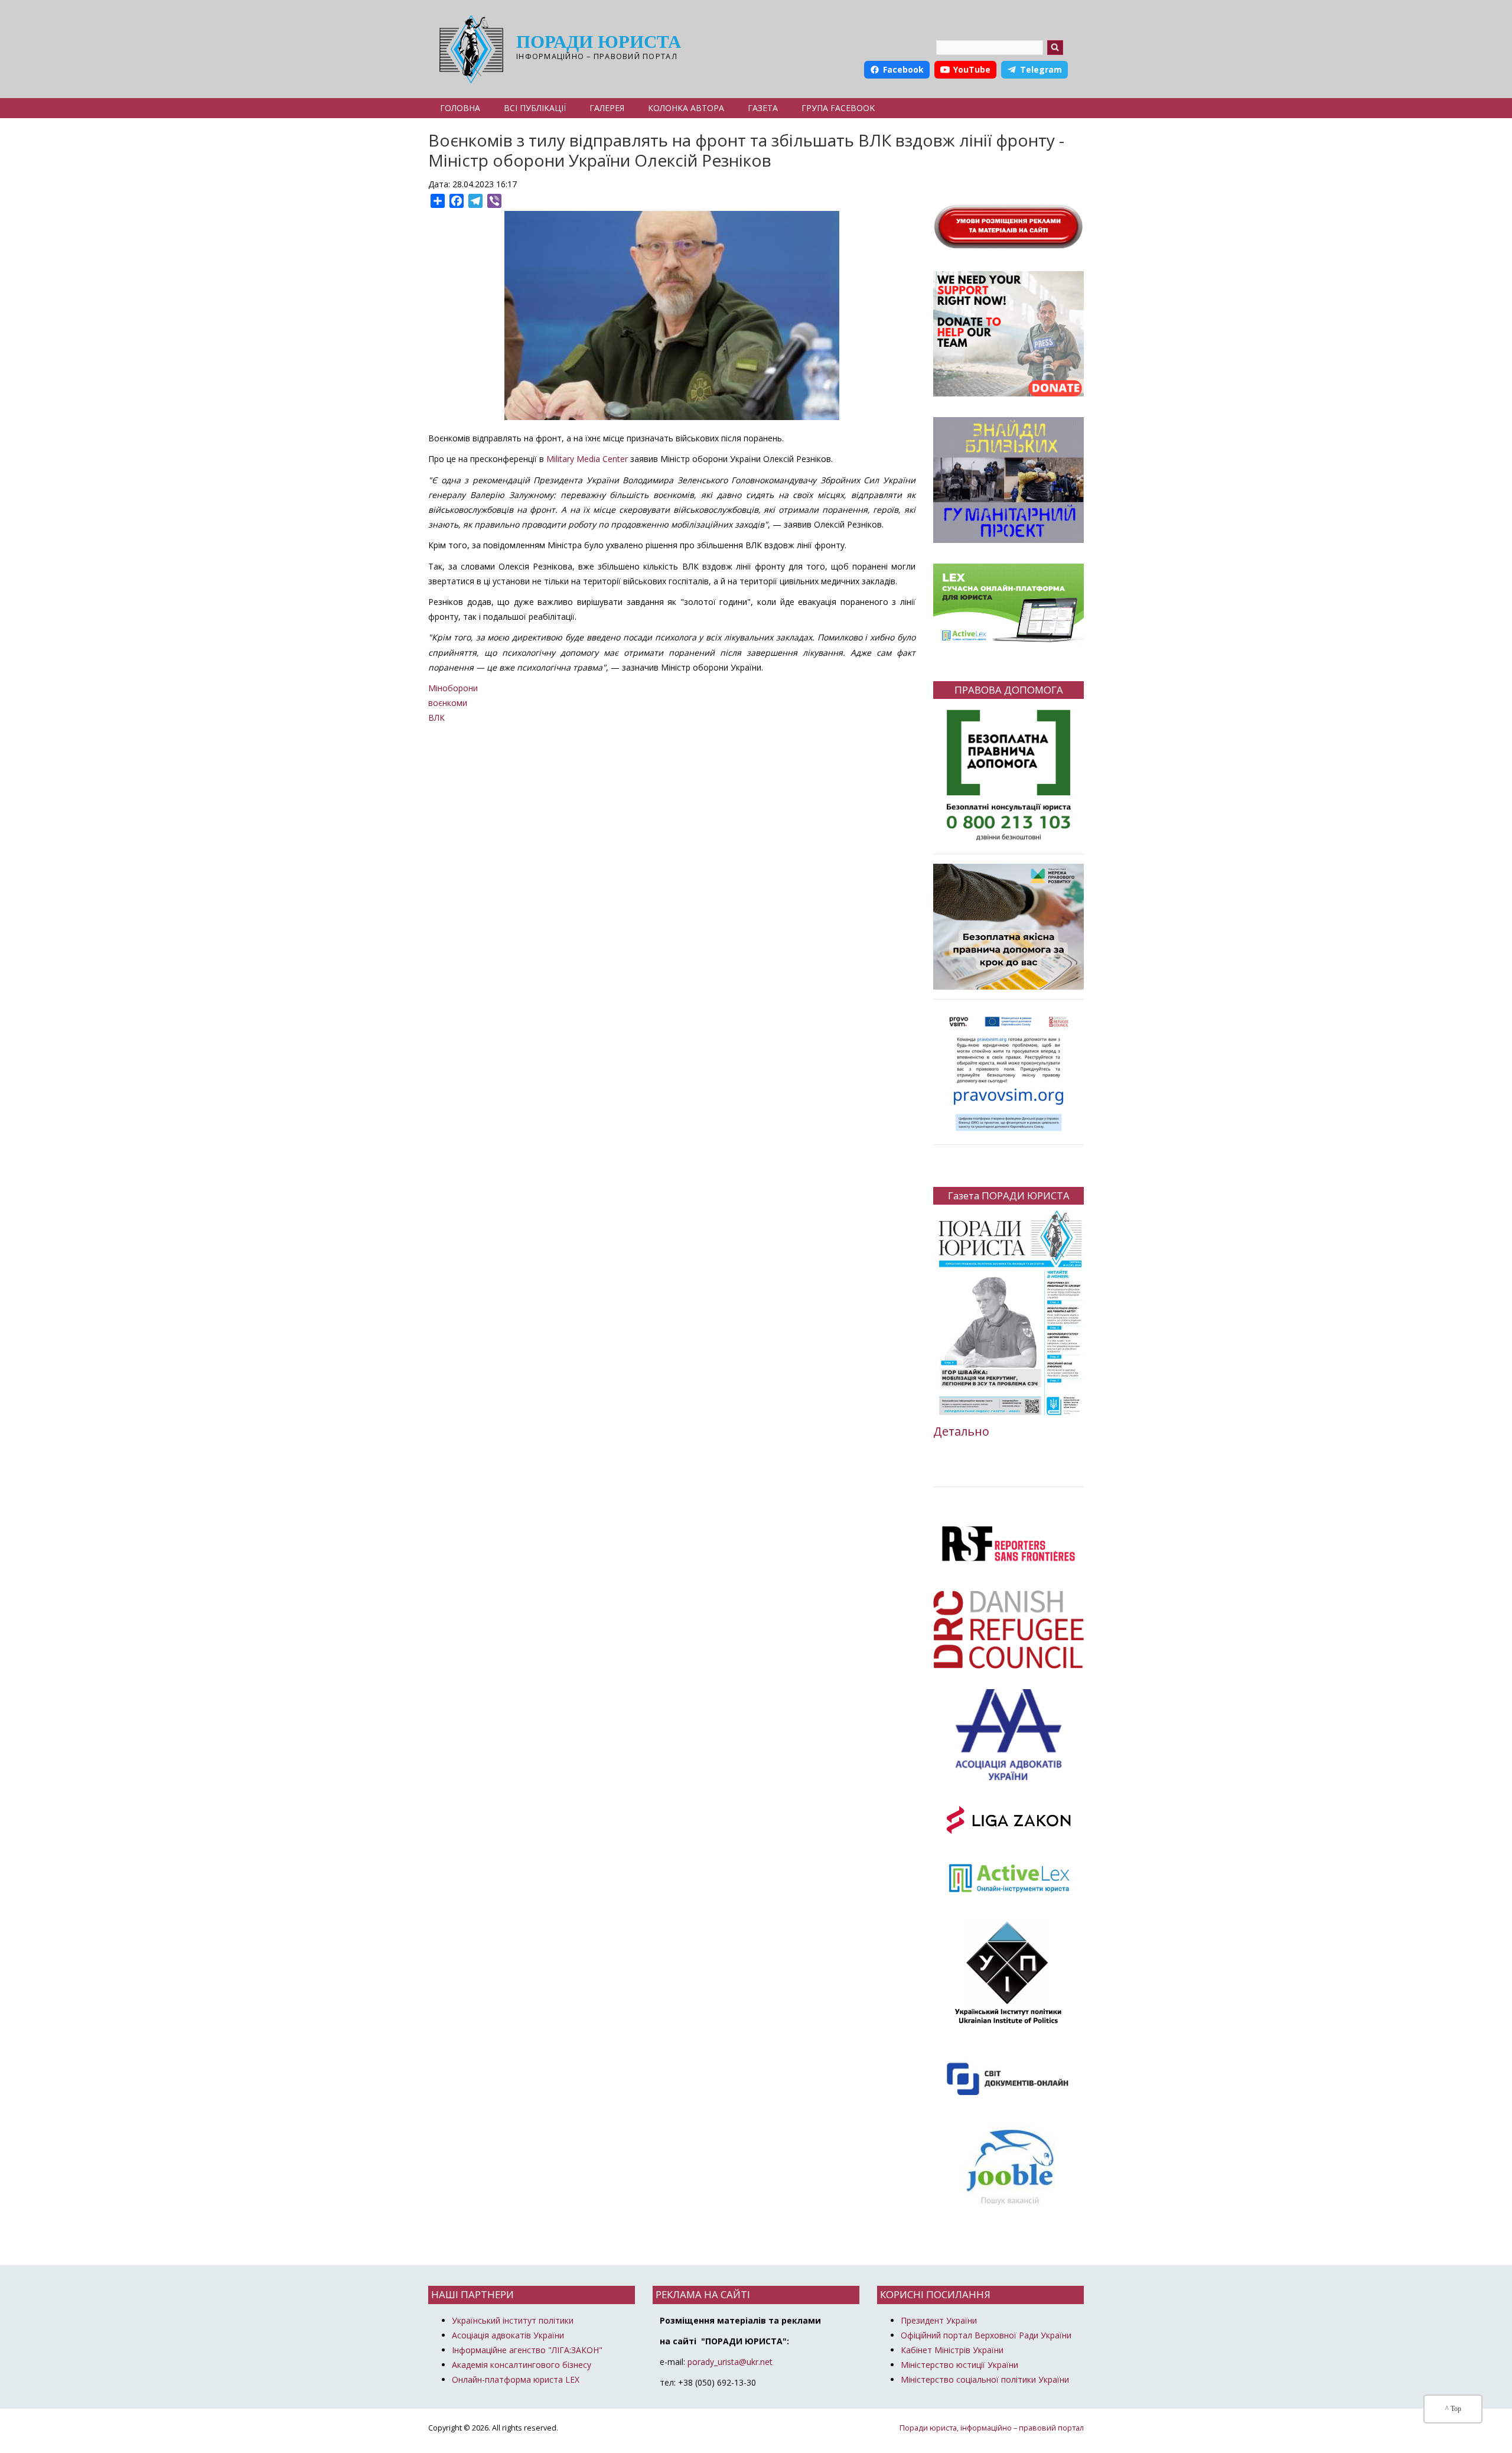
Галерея (607, 108)
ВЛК (436, 718)
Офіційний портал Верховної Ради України (986, 2335)
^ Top (1453, 2409)
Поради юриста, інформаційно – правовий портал (992, 2428)
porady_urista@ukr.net (730, 2362)
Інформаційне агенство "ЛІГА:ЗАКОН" (527, 2350)
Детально (961, 1431)
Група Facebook (838, 108)
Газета (763, 108)
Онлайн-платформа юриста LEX (516, 2379)
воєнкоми (448, 703)
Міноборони (453, 688)
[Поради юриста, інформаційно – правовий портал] (468, 49)
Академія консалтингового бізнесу (522, 2365)
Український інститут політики (513, 2320)
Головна (460, 108)
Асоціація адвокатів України (508, 2335)
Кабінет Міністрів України (952, 2350)
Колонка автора (686, 108)
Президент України (939, 2320)
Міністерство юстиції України (959, 2365)
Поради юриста (599, 42)
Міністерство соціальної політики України (985, 2379)
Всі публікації (535, 108)
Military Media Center (587, 459)
